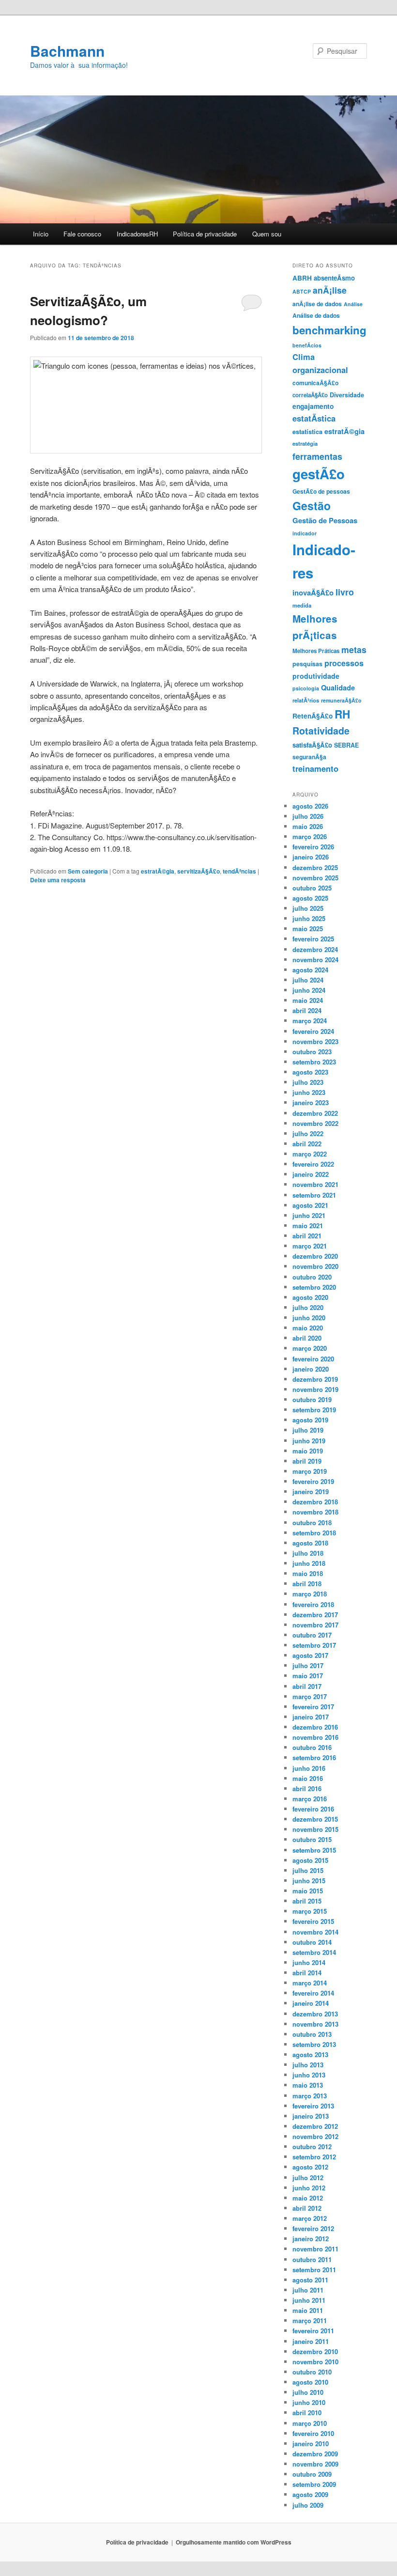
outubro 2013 (312, 2034)
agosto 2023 (310, 1072)
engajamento (313, 406)
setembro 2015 (314, 1850)
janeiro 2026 (311, 857)
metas (354, 649)
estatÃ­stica (314, 418)
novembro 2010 (315, 2362)
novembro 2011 (315, 2249)
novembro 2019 (315, 1389)
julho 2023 (308, 1082)
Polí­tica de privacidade (205, 234)
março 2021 (310, 1246)
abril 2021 (307, 1236)
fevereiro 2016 (313, 1809)
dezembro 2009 (315, 2454)
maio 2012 (308, 2198)
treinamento (315, 768)
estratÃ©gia (158, 871)
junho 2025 (309, 918)
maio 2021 (308, 1226)
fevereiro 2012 (313, 2228)
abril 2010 (307, 2412)
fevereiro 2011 (313, 2331)
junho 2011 (309, 2300)
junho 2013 (309, 2075)
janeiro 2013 (311, 2116)
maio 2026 (308, 826)
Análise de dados (316, 315)
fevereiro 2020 (313, 1359)
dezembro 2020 (315, 1256)
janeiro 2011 (311, 2341)
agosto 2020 (310, 1297)
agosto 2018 (310, 1543)
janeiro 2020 (311, 1369)
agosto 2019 (310, 1420)
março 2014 (310, 1983)
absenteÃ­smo (334, 278)
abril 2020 (307, 1338)
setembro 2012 (314, 2157)
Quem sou (267, 234)
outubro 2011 (312, 2259)
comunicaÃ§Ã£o (315, 383)
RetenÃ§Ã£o (313, 716)
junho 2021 (309, 1215)
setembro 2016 (314, 1757)
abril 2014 (307, 1973)
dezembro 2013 (315, 2014)
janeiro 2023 (311, 1102)
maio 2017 (308, 1676)
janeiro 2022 (311, 1174)
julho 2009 (308, 2505)
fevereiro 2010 (313, 2433)
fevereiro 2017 (313, 1707)
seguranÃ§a (309, 757)
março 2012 (310, 2218)
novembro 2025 (315, 878)
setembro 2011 (314, 2270)
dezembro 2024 (315, 949)
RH (342, 714)
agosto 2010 (310, 2382)
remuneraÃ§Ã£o (341, 700)
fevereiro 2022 (313, 1164)
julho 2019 (308, 1430)
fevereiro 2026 (313, 847)
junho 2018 (309, 1563)
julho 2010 (308, 2392)
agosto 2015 (310, 1860)
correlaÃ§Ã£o (310, 395)
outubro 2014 (312, 1942)
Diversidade (347, 395)
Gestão (312, 506)
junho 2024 (309, 990)
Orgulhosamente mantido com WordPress (234, 2542)
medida (302, 605)
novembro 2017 (315, 1625)
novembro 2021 (315, 1184)
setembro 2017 (314, 1645)
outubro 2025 (312, 888)
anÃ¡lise (330, 290)
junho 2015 (309, 1881)
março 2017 (310, 1696)
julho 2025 (308, 908)
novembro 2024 (315, 960)
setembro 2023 (314, 1062)
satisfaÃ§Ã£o (312, 745)
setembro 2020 (314, 1287)
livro (345, 592)
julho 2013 (308, 2065)
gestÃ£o (319, 474)
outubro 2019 (312, 1399)
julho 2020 (308, 1307)
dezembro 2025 (315, 867)
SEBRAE (346, 745)
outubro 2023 (312, 1052)
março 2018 (310, 1594)
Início (41, 234)
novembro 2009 (315, 2464)
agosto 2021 (310, 1205)
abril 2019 (307, 1461)
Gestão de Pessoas (325, 520)
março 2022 (310, 1154)
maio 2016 (308, 1778)
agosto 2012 (310, 2167)
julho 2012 (308, 2178)
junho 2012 (309, 2188)
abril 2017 (307, 1686)
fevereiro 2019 (313, 1481)
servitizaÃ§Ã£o (198, 871)
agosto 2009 (310, 2494)
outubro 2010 (312, 2372)
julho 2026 (308, 816)
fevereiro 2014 (313, 1993)
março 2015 (310, 1911)
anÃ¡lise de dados (317, 304)
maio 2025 (308, 929)
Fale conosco (82, 234)
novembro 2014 (315, 1932)
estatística (307, 432)
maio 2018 (308, 1573)
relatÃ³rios (306, 700)
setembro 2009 (314, 2484)
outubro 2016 (312, 1747)
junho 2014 (309, 1962)
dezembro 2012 (315, 2126)
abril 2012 (307, 2208)
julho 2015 (308, 1870)
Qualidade (338, 687)
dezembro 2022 (315, 1113)
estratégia (305, 443)
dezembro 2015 (315, 1819)
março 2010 (310, 2423)
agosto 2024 (310, 970)
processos (344, 663)
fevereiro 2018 (313, 1604)
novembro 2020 (315, 1266)
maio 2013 (308, 2085)
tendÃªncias (239, 871)
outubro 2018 (312, 1522)
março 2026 (310, 836)
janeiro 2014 (311, 2003)
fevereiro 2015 (313, 1921)
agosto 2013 (310, 2054)
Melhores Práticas (316, 651)
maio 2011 (308, 2310)
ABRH (302, 278)
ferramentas (317, 456)
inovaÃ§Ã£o (313, 593)
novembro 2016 (315, 1737)
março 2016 (310, 1799)
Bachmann (67, 51)
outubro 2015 (312, 1839)
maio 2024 (308, 1000)
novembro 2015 (315, 1829)
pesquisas (307, 664)
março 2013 (310, 2096)
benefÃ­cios (307, 345)
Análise (353, 304)
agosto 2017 (310, 1655)
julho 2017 (308, 1665)
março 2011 (310, 2320)
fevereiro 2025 (313, 939)
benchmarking (329, 330)
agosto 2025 (310, 898)
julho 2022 (308, 1133)
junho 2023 (309, 1092)
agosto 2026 (310, 806)
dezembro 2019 (315, 1379)
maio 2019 (308, 1451)
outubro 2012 (312, 2147)
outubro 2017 (312, 1635)
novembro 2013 (315, 2024)
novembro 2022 (315, 1123)
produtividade (316, 676)
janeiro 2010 (311, 2443)
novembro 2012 (315, 2136)
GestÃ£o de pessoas (321, 491)
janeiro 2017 (311, 1717)
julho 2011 (308, 2290)
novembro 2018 (315, 1512)
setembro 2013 (314, 2044)
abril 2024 (307, 1010)
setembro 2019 (314, 1410)
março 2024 (310, 1021)
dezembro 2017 (315, 1615)
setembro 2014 (314, 1952)
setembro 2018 (314, 1533)
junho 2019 (309, 1441)
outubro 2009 (312, 2474)
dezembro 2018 (315, 1502)
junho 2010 (309, 2402)
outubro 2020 (312, 1277)
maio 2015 (308, 1891)
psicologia (306, 688)
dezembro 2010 (315, 2351)
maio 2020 (308, 1328)
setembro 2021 (314, 1195)
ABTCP (302, 291)
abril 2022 (307, 1144)
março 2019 (310, 1471)
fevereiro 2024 (313, 1031)
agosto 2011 (310, 2280)
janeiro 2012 (311, 2239)
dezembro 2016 (315, 1727)
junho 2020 (309, 1318)
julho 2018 (308, 1553)
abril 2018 (307, 1584)
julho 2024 (308, 980)
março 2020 (310, 1348)
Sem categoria (88, 871)
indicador (305, 533)
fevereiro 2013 (313, 2106)
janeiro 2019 (311, 1491)
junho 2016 (309, 1768)
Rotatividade (321, 731)
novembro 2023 (315, 1041)
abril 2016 (307, 1788)
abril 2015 (307, 1901)
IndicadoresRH (137, 234)
